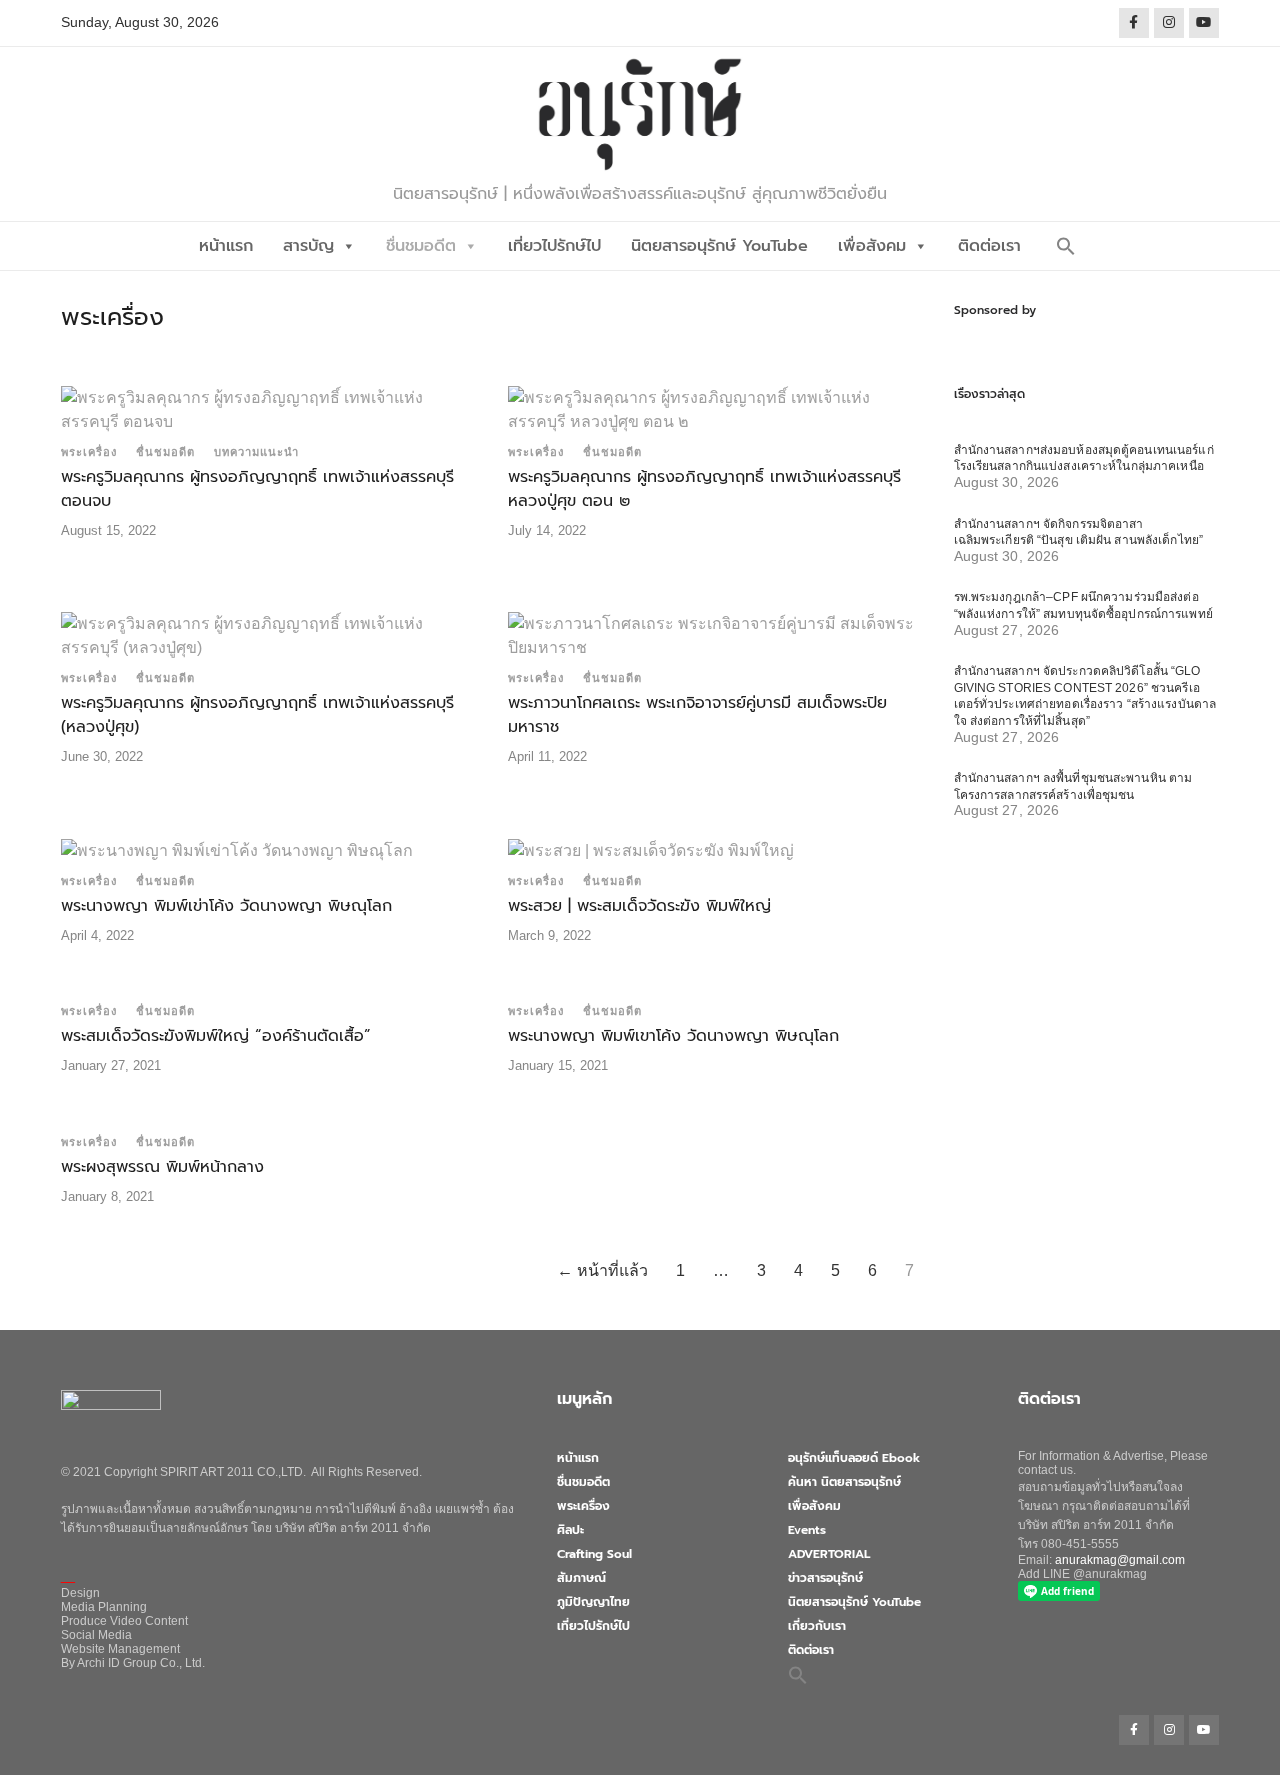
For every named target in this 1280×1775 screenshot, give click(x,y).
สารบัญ (308, 246)
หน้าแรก (226, 246)
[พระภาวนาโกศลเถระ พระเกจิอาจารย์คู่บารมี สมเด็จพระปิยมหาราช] (714, 634)
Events (807, 1530)
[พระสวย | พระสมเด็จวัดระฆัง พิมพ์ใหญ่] (651, 849)
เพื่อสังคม (872, 246)
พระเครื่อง (89, 452)
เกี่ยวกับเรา (817, 1626)
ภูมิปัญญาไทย (593, 1602)
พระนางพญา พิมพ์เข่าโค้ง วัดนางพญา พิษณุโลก (226, 906)
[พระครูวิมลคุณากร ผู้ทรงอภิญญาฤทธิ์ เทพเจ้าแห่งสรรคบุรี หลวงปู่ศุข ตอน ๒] (714, 408)
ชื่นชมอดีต (421, 246)
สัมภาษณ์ (581, 1578)
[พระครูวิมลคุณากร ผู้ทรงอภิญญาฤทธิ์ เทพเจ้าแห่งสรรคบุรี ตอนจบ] (267, 408)
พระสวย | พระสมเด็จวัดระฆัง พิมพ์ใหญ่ (639, 906)
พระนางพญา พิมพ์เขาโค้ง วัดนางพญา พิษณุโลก (673, 1036)
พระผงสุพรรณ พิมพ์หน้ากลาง (162, 1167)
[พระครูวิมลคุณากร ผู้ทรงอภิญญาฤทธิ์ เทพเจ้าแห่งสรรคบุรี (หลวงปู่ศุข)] (267, 634)
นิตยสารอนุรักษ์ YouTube (719, 246)
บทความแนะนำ (256, 452)
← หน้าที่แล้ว (602, 1270)
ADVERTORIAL (829, 1554)
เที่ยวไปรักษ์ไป (554, 246)
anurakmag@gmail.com (1120, 1560)
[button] (1066, 246)
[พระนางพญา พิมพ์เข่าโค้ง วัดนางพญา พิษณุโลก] (237, 849)
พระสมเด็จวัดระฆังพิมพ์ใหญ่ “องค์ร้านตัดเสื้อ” (216, 1036)
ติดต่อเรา (989, 246)
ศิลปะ (570, 1530)
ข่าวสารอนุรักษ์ (825, 1578)
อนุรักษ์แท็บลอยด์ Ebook (854, 1458)
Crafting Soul (594, 1554)
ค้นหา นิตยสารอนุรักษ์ (844, 1482)
